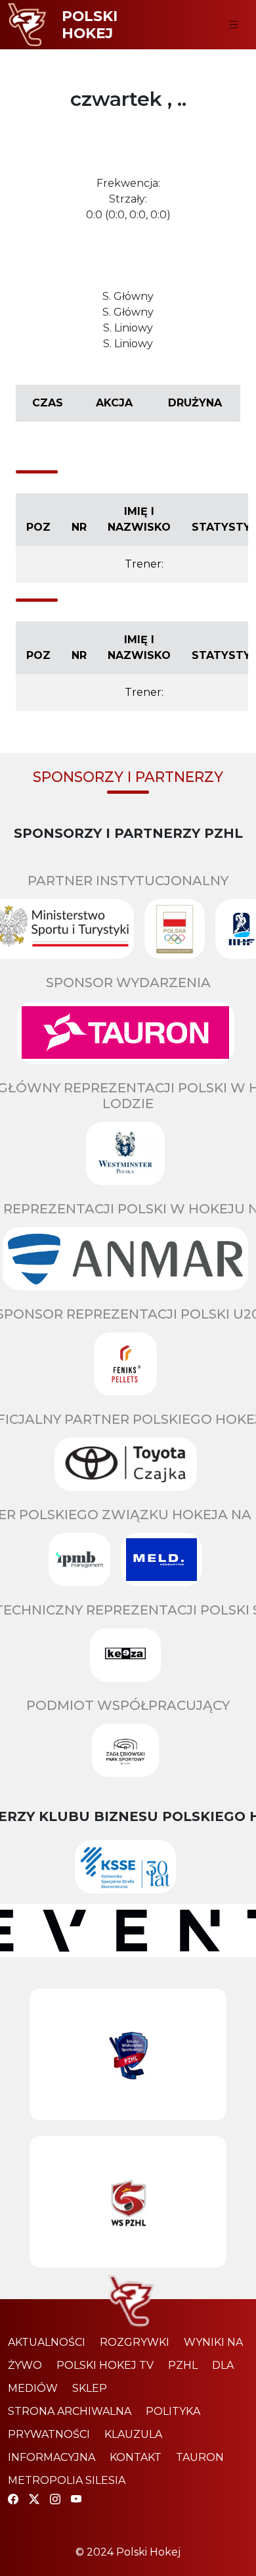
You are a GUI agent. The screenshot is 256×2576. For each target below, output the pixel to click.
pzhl (183, 2365)
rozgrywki (135, 2342)
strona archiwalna (70, 2411)
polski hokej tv (105, 2365)
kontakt (136, 2457)
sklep (90, 2388)
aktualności (47, 2342)
